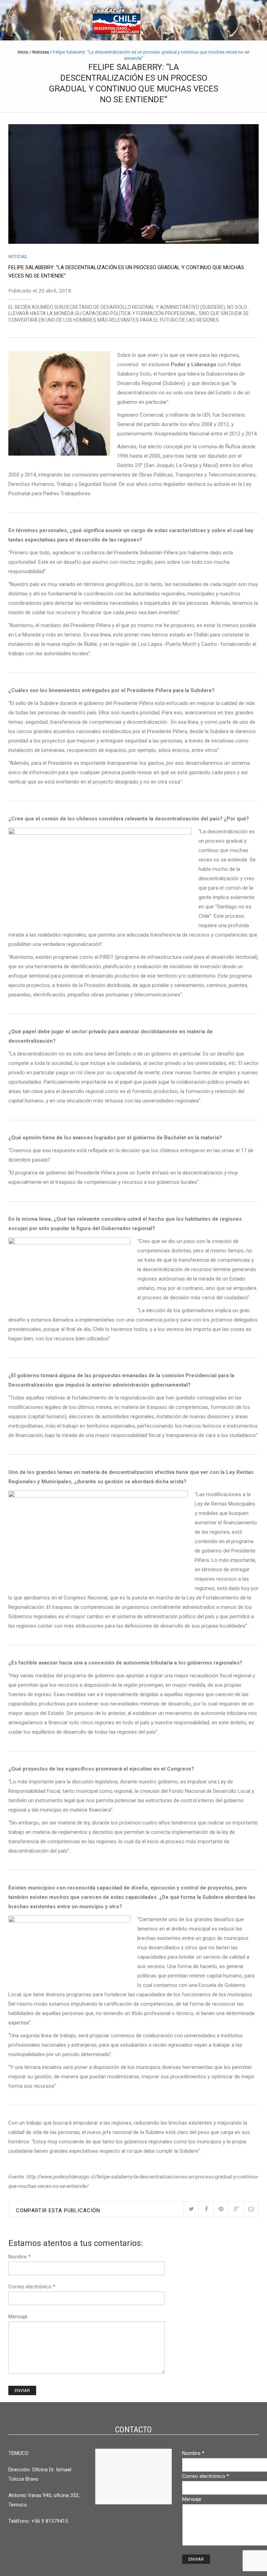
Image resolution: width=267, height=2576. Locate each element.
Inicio (23, 52)
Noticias (41, 52)
